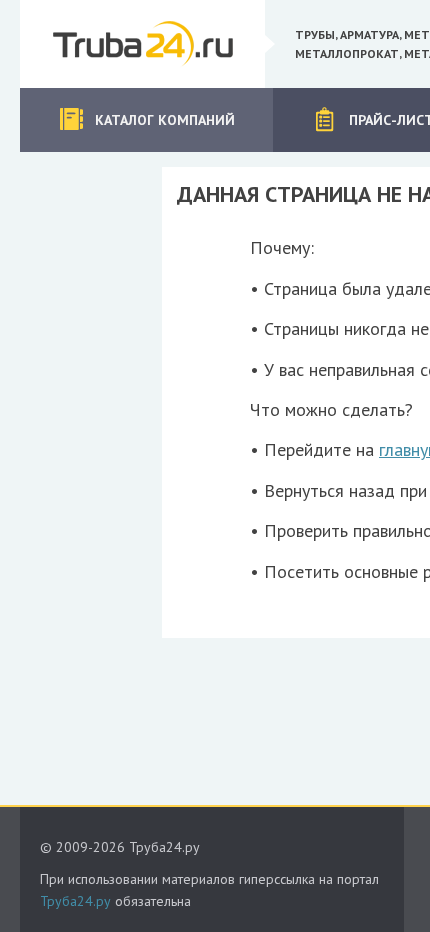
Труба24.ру (75, 901)
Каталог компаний (165, 120)
